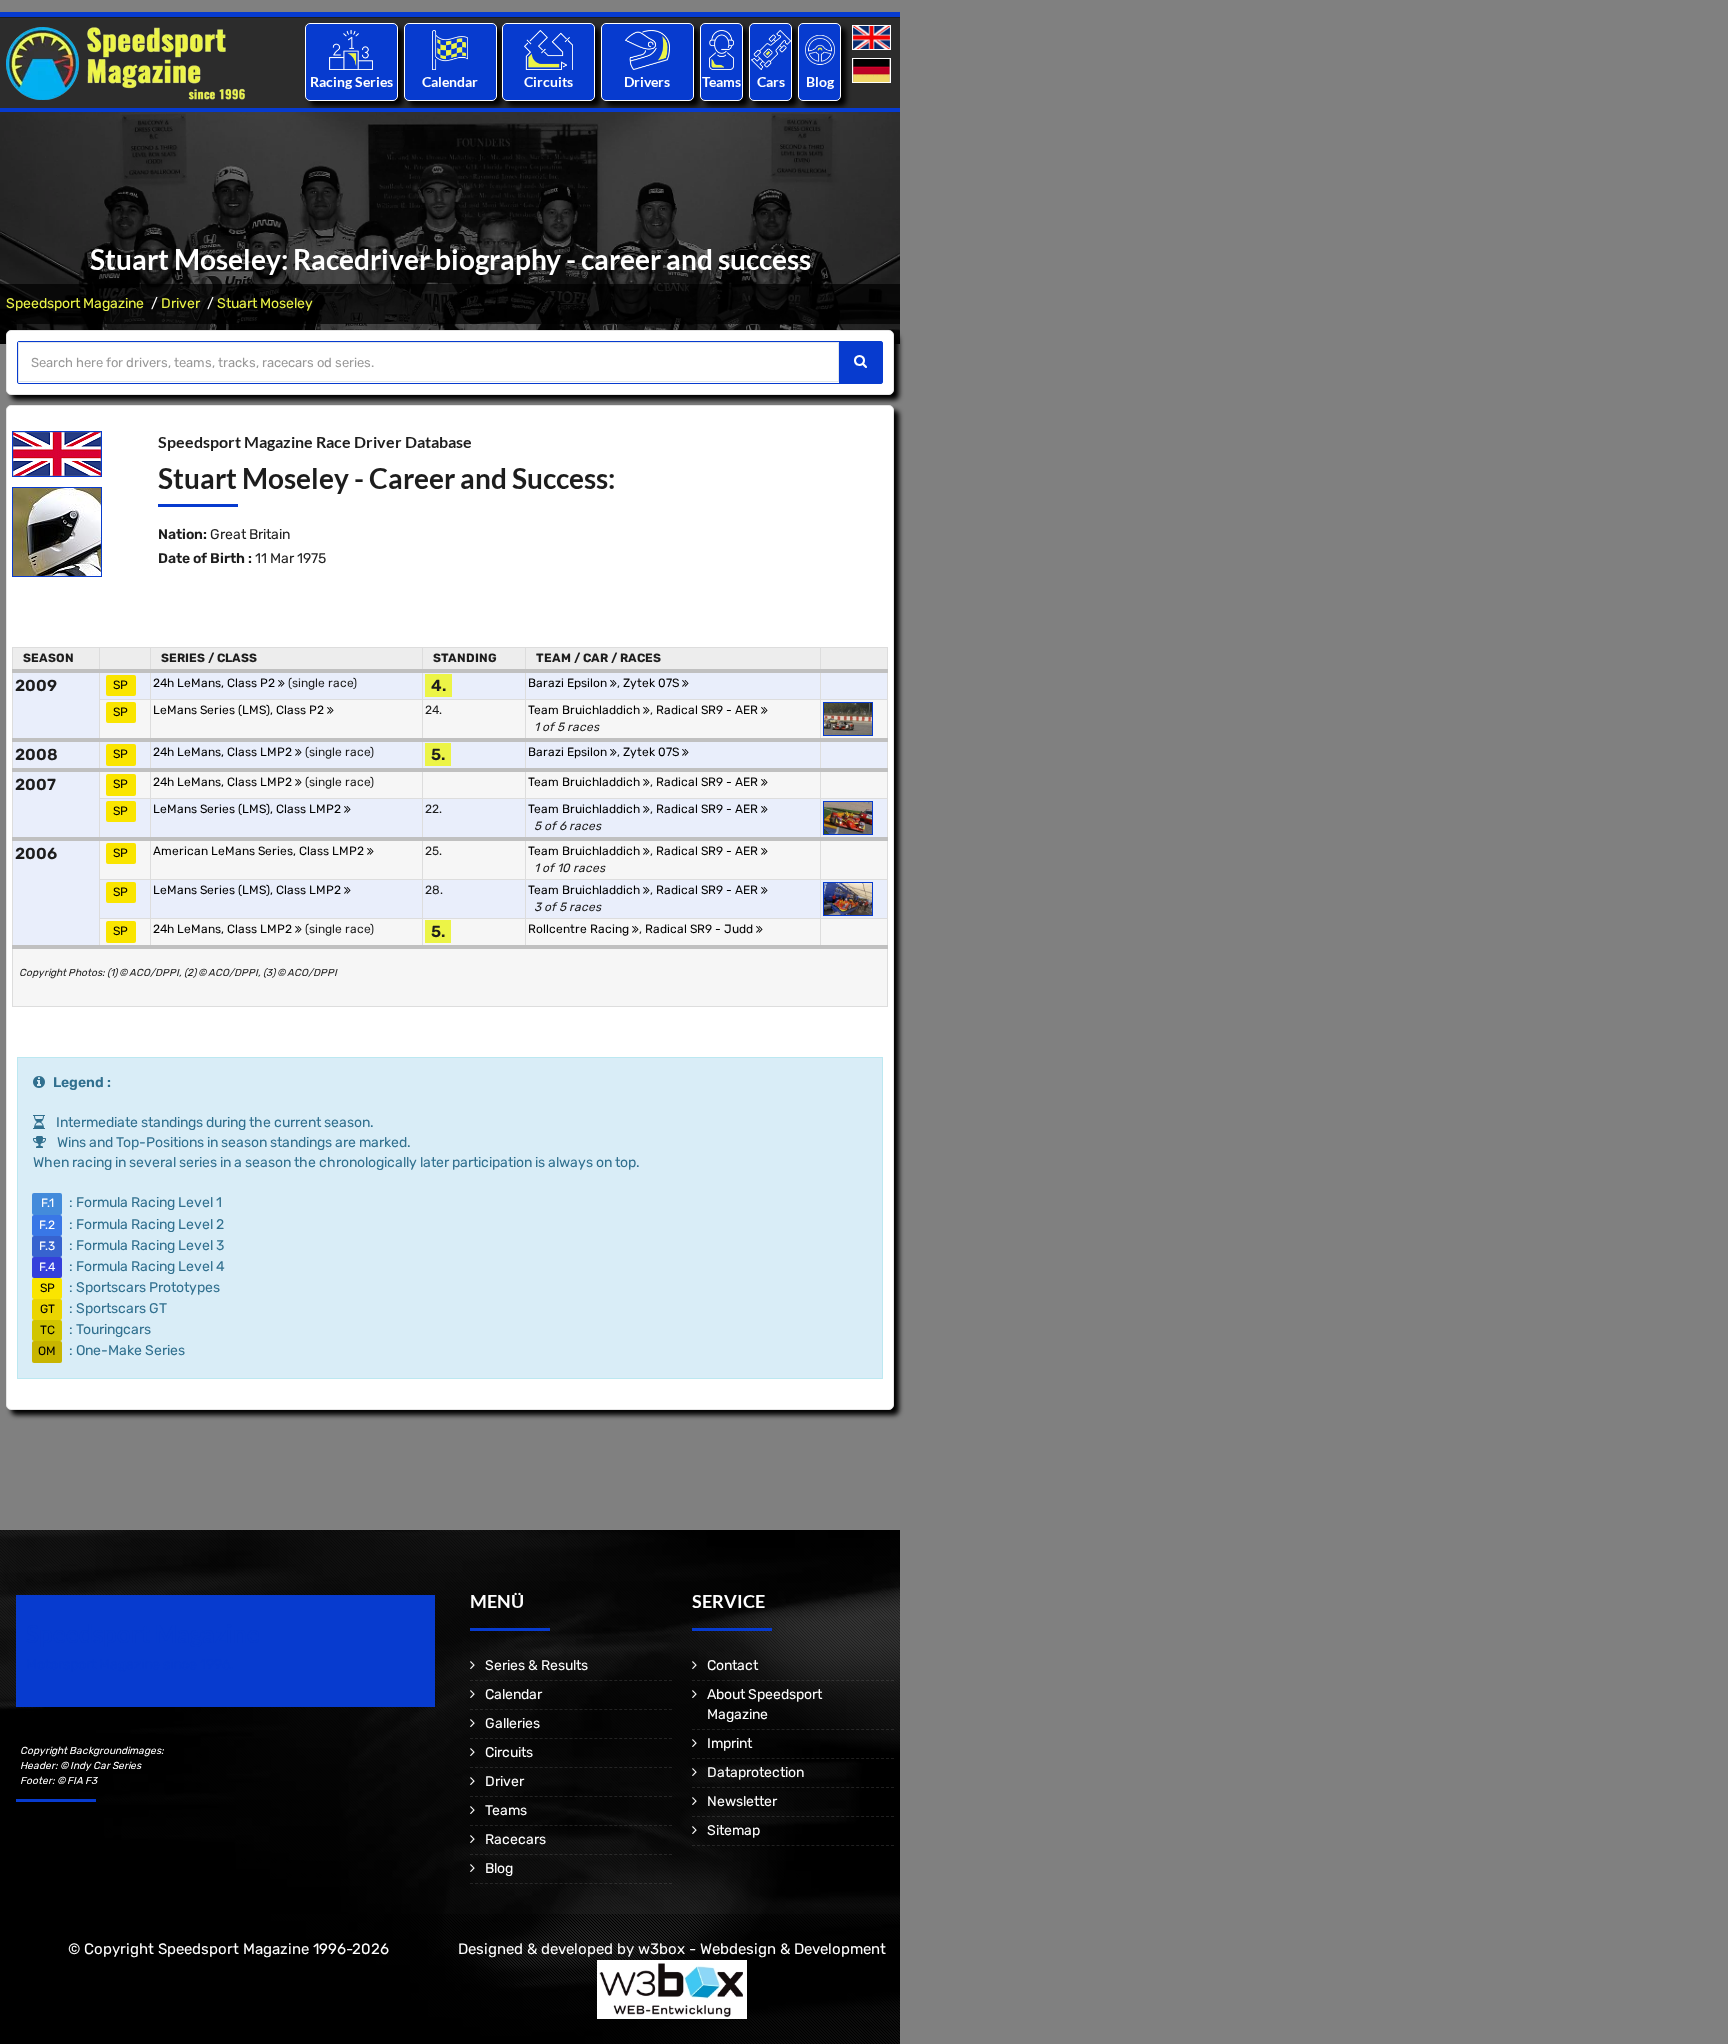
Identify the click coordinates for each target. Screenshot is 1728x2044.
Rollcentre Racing (580, 929)
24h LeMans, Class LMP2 (224, 752)
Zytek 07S (652, 683)
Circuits (548, 81)
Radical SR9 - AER (708, 710)
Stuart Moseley (265, 303)
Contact (732, 1665)
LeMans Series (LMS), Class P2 (240, 710)
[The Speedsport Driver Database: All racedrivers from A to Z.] (647, 49)
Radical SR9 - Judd (700, 929)
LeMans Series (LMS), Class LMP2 (248, 809)
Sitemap (733, 1830)
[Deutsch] (873, 71)
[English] (873, 38)
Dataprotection (755, 1772)
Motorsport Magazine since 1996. (130, 1664)
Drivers (647, 81)
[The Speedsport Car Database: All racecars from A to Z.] (771, 49)
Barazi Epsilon (569, 683)
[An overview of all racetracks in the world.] (548, 49)
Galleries (512, 1723)
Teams (721, 81)
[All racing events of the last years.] (450, 49)
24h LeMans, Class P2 (215, 683)
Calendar (450, 81)
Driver (180, 303)
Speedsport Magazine (75, 303)
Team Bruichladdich (585, 710)
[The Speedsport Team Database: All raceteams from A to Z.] (721, 49)
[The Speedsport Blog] (820, 49)
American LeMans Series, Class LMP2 (260, 851)
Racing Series (351, 81)
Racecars (515, 1839)
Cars (771, 81)
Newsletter (742, 1801)
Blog (820, 81)
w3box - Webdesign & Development (762, 1949)
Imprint (729, 1743)
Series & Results (536, 1665)
